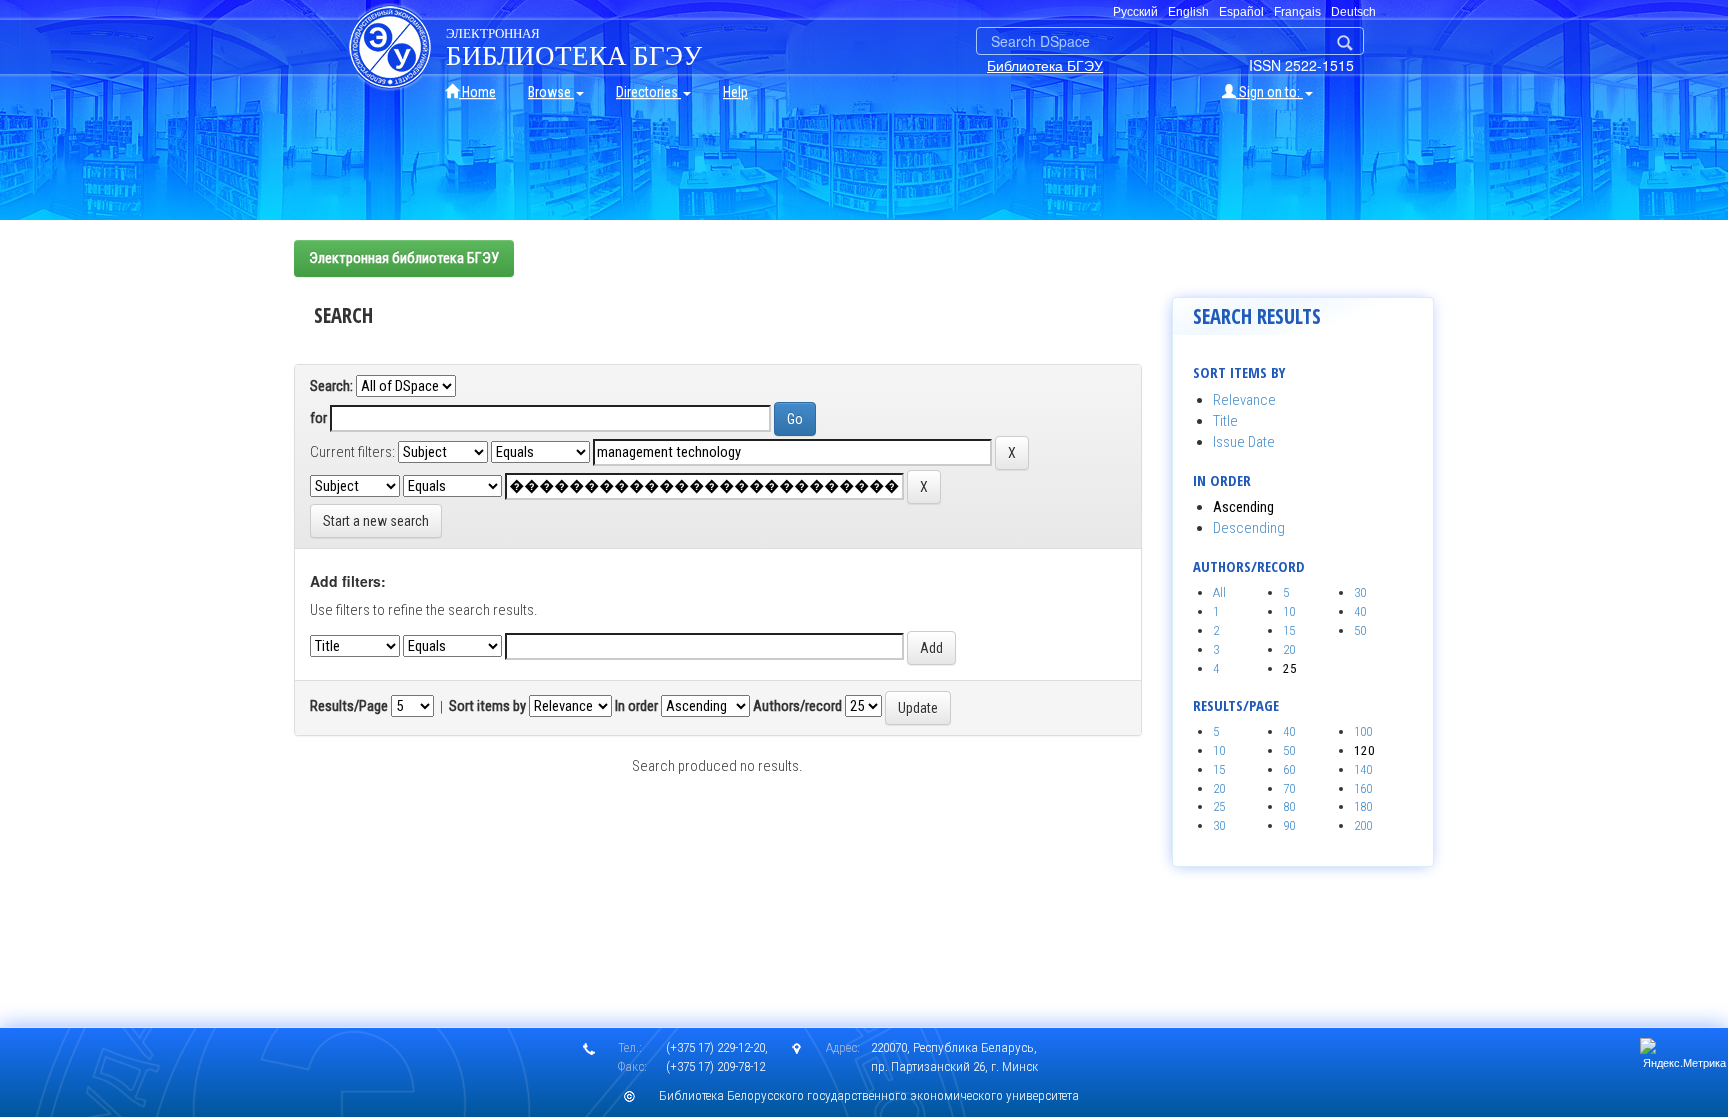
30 (1360, 592)
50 (1360, 630)
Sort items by (487, 706)
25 (1219, 806)
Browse (551, 92)
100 (1363, 731)
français (1297, 12)
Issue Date (1244, 442)
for (318, 418)
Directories (648, 92)
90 (1289, 825)
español (1241, 12)
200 (1363, 825)
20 (1289, 649)
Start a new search (376, 521)
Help (735, 92)
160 (1363, 788)
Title (1225, 421)
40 (1360, 611)
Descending (1249, 528)
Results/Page (349, 706)
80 (1289, 806)
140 (1363, 769)
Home (477, 92)
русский (1135, 12)
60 (1289, 769)
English (1188, 12)
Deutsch (1353, 12)
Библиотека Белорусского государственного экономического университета (869, 1095)
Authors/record (797, 706)
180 (1363, 806)
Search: (331, 386)
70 (1289, 788)
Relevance (1244, 400)
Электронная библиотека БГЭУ (404, 258)
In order (636, 706)
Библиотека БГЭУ (1045, 65)
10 (1289, 611)
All (1219, 592)
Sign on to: (1269, 92)
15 (1289, 630)
